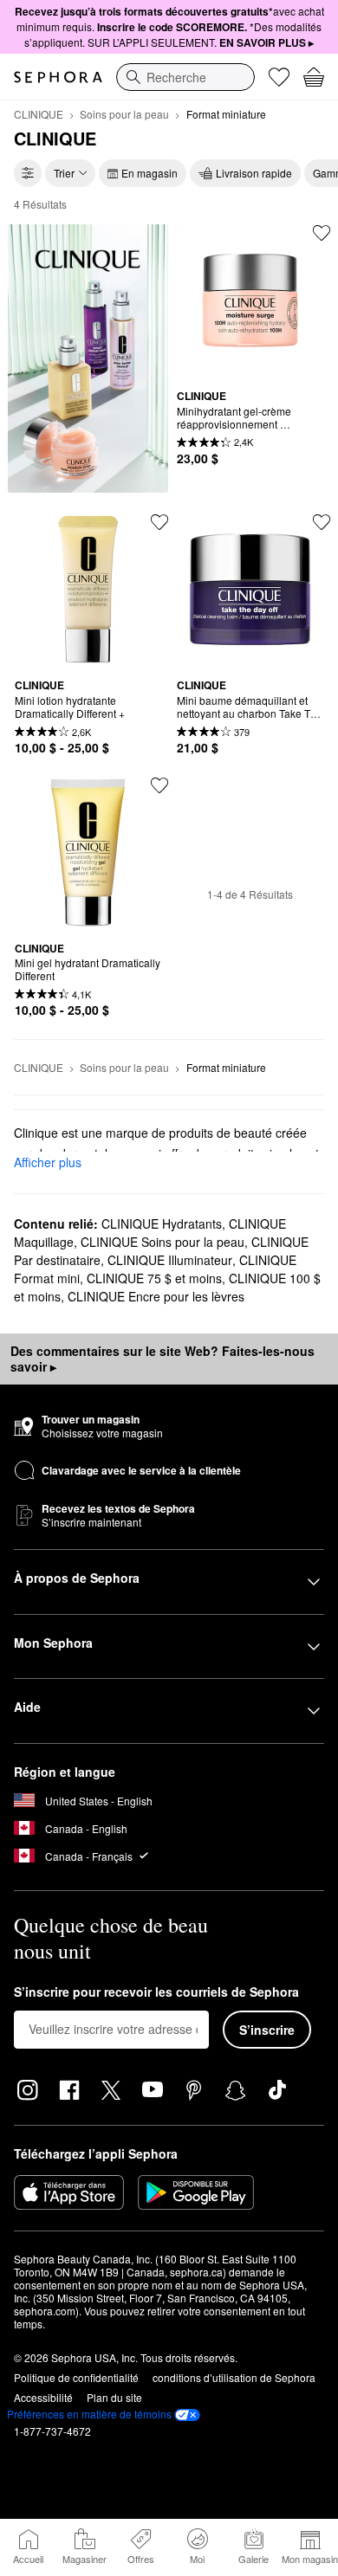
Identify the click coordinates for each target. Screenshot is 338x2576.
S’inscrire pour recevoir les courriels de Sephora (156, 1992)
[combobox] (185, 77)
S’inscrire (267, 2030)
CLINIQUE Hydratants (162, 1223)
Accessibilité (43, 2397)
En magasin (149, 173)
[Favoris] (279, 77)
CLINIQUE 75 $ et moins (154, 1278)
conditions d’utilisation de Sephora (234, 2377)
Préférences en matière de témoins (89, 2414)
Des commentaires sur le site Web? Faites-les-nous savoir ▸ (162, 1359)
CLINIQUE (39, 114)
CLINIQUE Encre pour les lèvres (156, 1296)
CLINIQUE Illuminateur (170, 1260)
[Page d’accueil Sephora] (58, 77)
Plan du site (114, 2397)
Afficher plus (48, 1162)
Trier (64, 173)
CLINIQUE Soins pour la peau (162, 1242)
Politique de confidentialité (76, 2377)
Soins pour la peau (124, 114)
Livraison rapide (254, 173)
